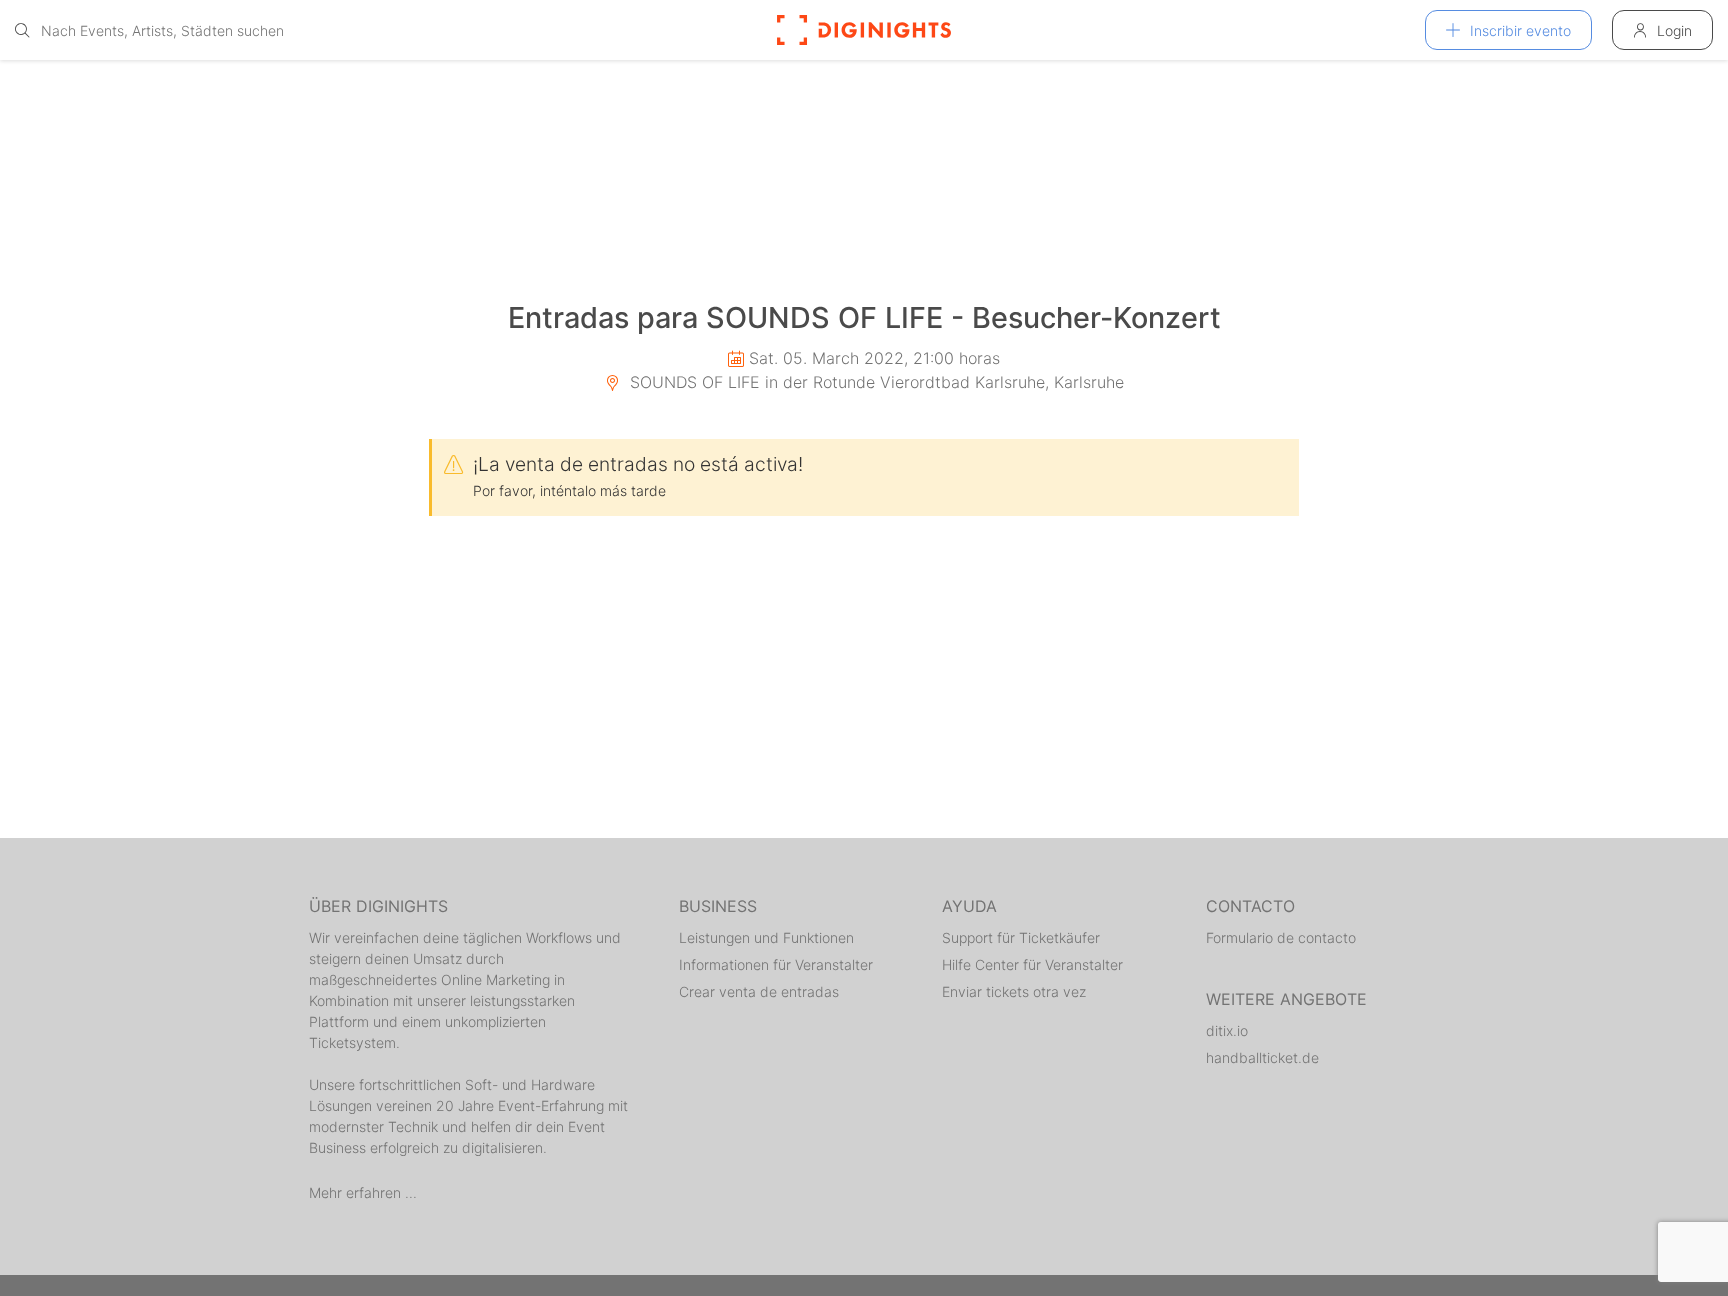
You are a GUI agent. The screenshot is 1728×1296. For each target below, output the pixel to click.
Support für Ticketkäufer (1021, 937)
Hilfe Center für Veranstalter (1032, 964)
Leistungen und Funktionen (766, 937)
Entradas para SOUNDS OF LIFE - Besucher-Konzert (864, 317)
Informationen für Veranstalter (776, 964)
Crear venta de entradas (759, 991)
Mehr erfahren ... (363, 1192)
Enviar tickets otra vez (1014, 991)
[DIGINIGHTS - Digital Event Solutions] (864, 30)
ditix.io (1227, 1030)
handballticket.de (1262, 1057)
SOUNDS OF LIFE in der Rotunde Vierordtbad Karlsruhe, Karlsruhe (874, 382)
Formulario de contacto (1281, 937)
